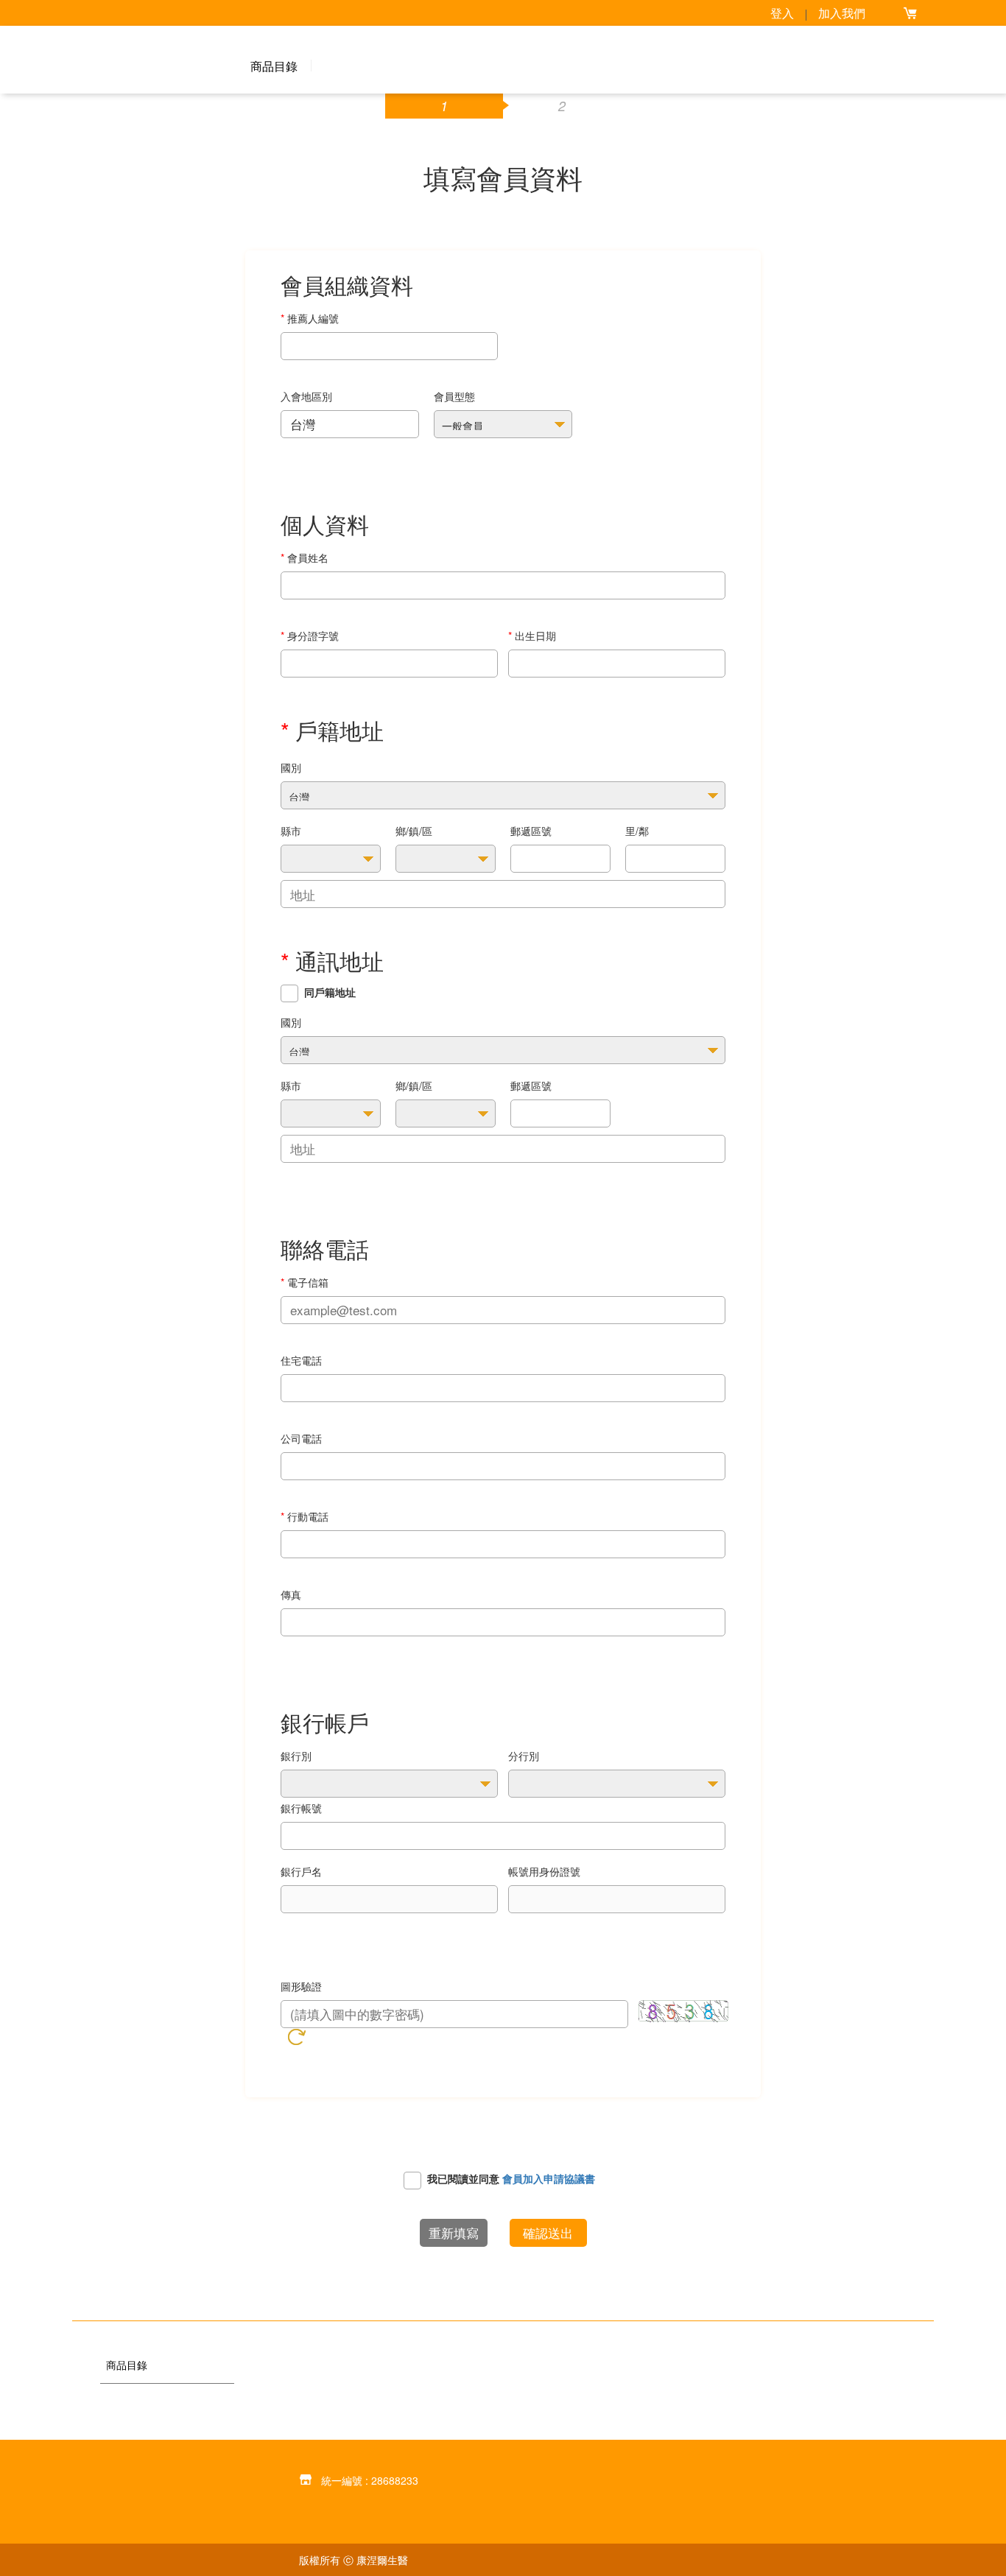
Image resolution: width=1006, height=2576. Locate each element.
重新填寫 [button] (454, 2232)
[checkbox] (289, 993)
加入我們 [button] (842, 13)
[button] (910, 13)
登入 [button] (782, 13)
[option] (167, 2385)
